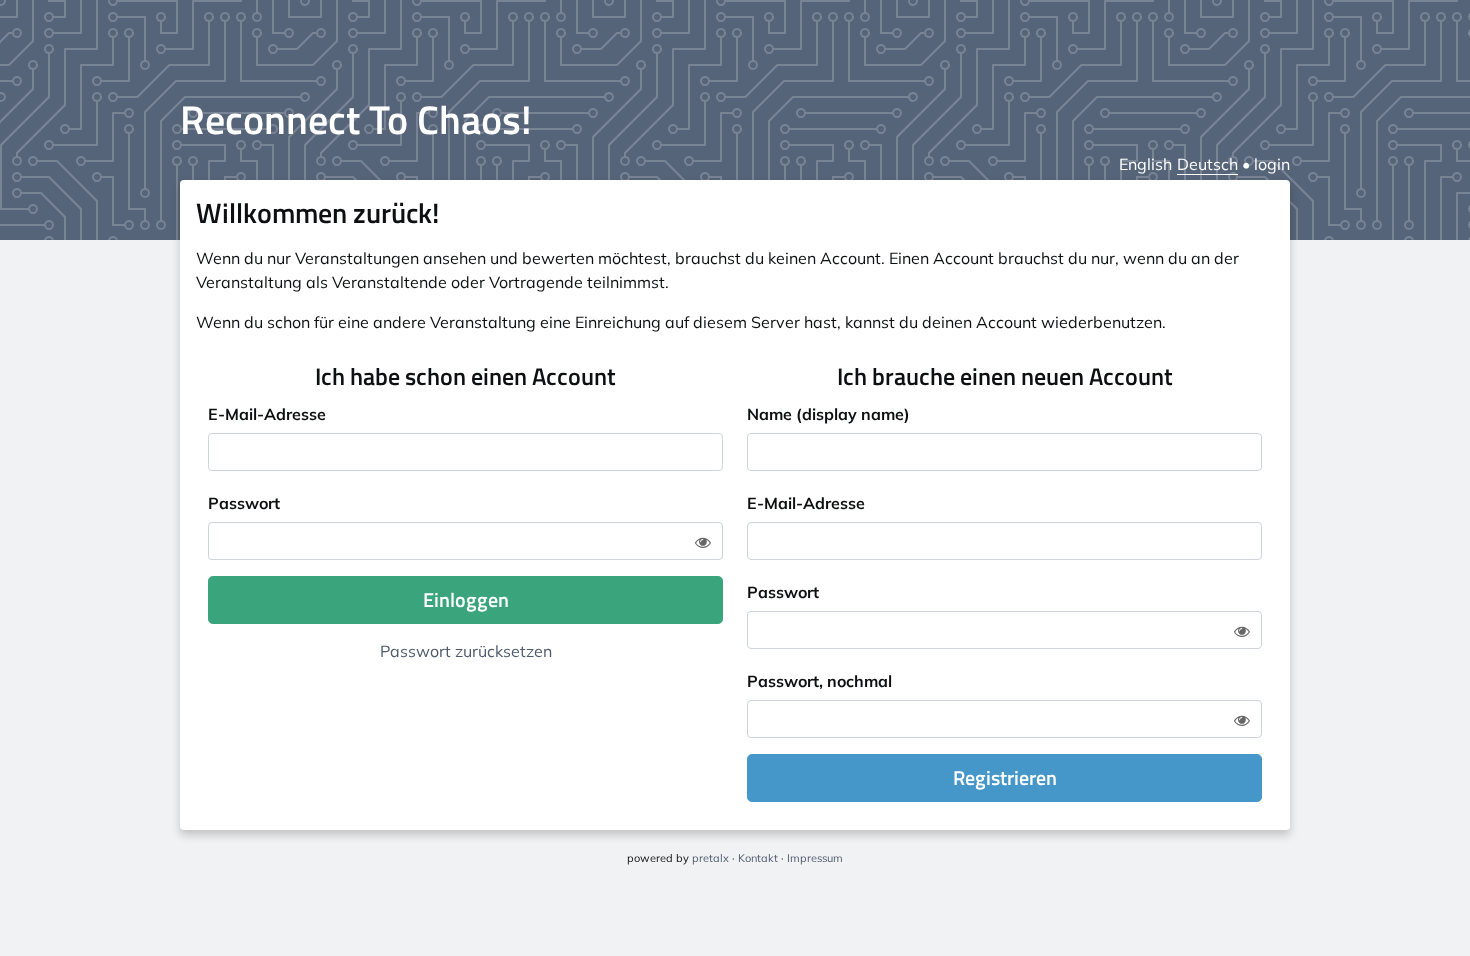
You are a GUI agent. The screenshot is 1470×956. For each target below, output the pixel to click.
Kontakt (758, 858)
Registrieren (1005, 777)
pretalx (710, 858)
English (1145, 164)
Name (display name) (828, 414)
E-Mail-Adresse (267, 414)
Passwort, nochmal (819, 681)
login (1272, 164)
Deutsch (1207, 164)
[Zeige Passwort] (703, 542)
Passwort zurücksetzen (466, 651)
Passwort (244, 503)
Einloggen (466, 599)
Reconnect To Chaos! (356, 119)
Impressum (815, 858)
